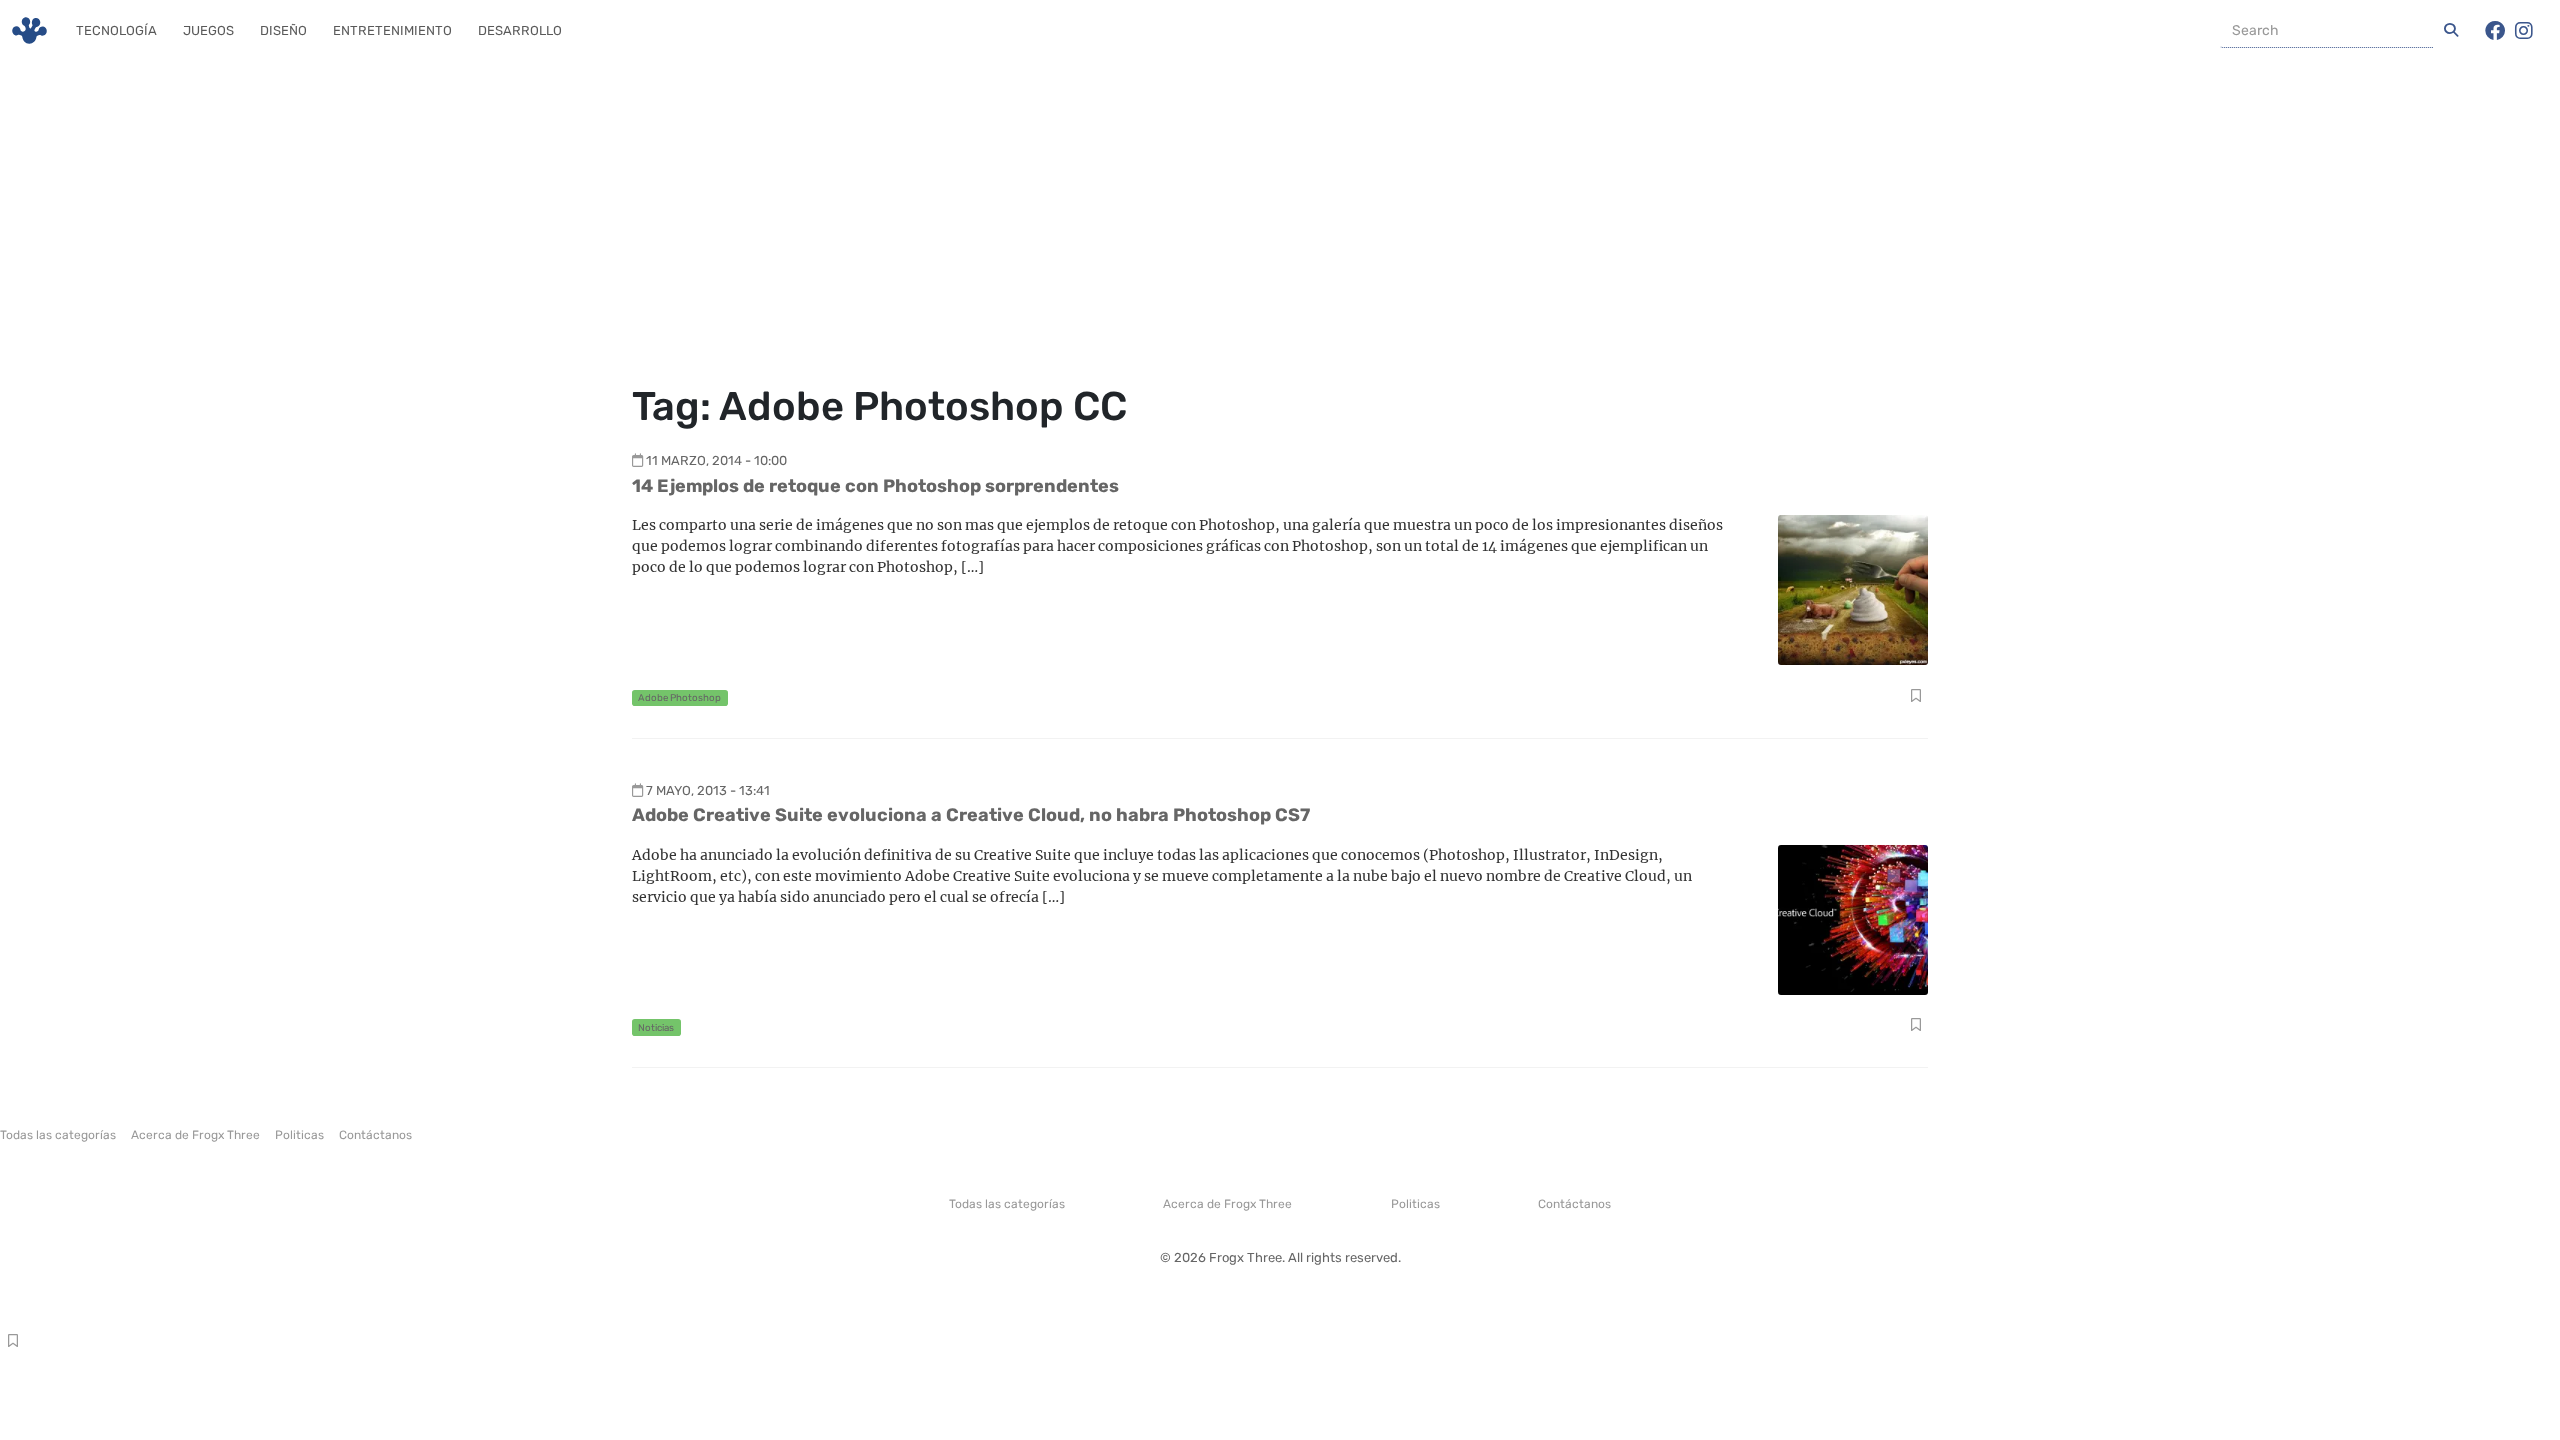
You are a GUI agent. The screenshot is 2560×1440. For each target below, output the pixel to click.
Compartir (1915, 698)
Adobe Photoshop (679, 697)
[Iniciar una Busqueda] (2451, 31)
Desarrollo (520, 30)
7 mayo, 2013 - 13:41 (708, 790)
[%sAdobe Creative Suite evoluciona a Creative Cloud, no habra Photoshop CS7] (1853, 918)
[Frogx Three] (29, 30)
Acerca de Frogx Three (195, 1135)
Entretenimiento (392, 30)
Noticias (656, 1027)
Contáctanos (375, 1135)
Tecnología (116, 30)
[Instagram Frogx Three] (2524, 31)
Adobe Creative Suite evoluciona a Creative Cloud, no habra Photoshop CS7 (971, 815)
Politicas (299, 1135)
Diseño (283, 30)
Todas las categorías (58, 1135)
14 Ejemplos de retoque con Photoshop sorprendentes (875, 486)
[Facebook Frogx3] (2495, 31)
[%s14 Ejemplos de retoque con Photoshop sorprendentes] (1853, 588)
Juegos (208, 30)
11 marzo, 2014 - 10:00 (716, 460)
